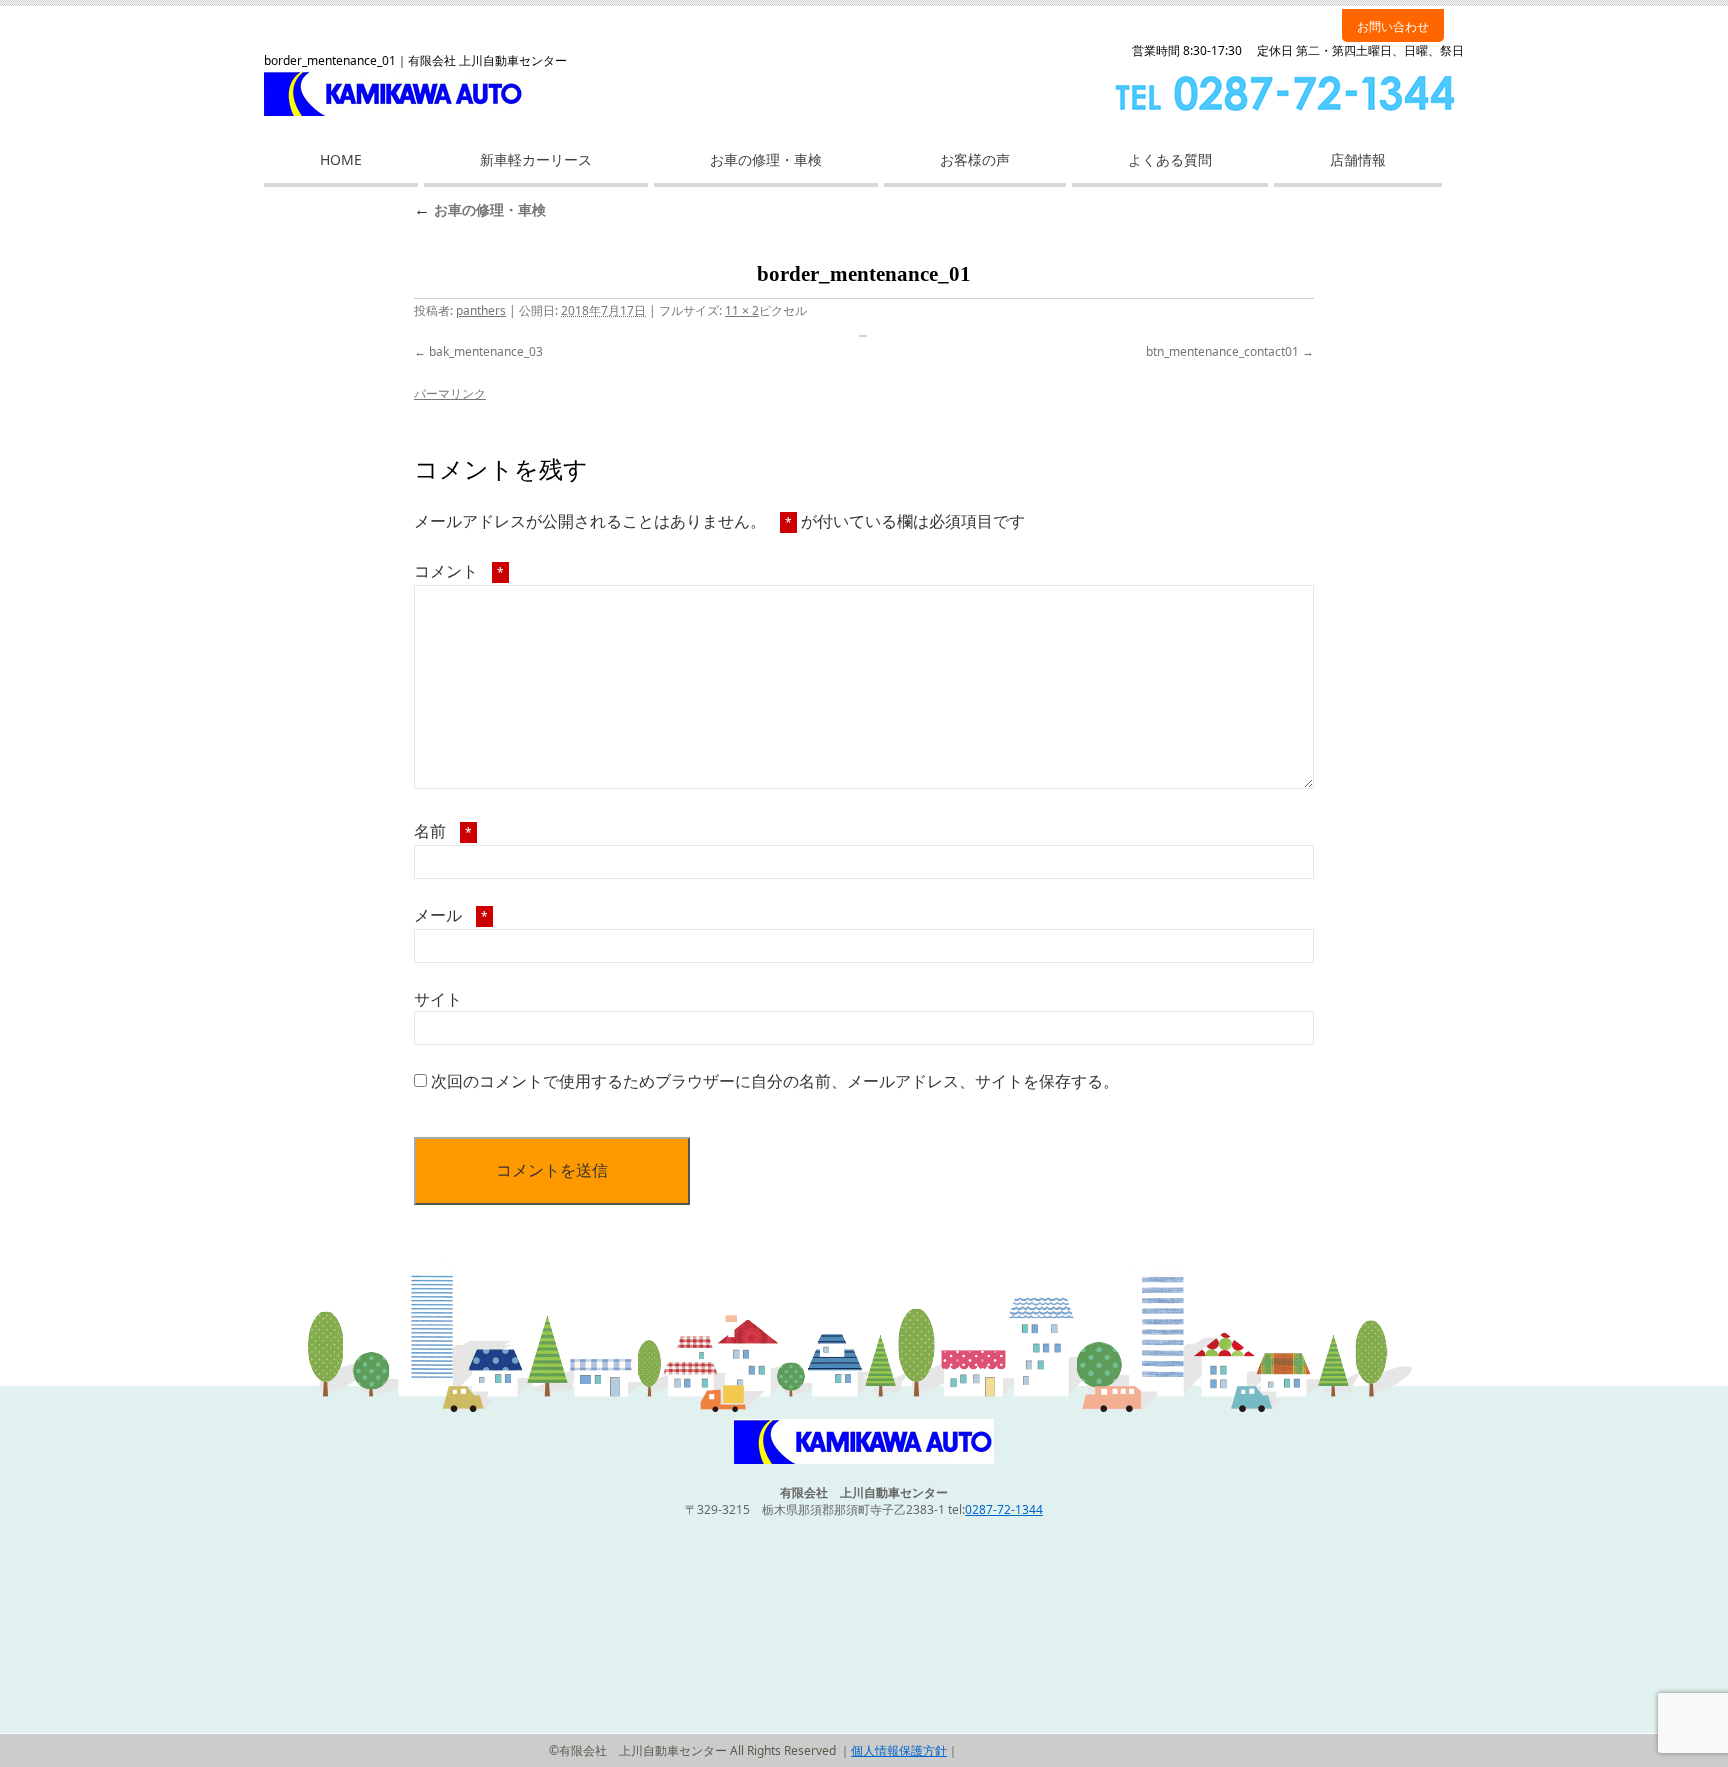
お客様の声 (975, 159)
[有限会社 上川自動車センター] (864, 1459)
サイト (438, 999)
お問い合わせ (1393, 26)
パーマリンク (450, 393)
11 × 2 (742, 310)
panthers (481, 310)
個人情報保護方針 (899, 1750)
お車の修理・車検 (766, 159)
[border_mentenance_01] (864, 336)
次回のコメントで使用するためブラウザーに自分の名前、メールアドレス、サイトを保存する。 (775, 1081)
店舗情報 (1358, 159)
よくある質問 (1170, 159)
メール (451, 915)
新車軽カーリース (536, 159)
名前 (443, 831)
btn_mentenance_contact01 (1222, 351)
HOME (341, 159)
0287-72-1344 (1004, 1509)
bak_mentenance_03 (486, 351)
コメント (459, 571)
